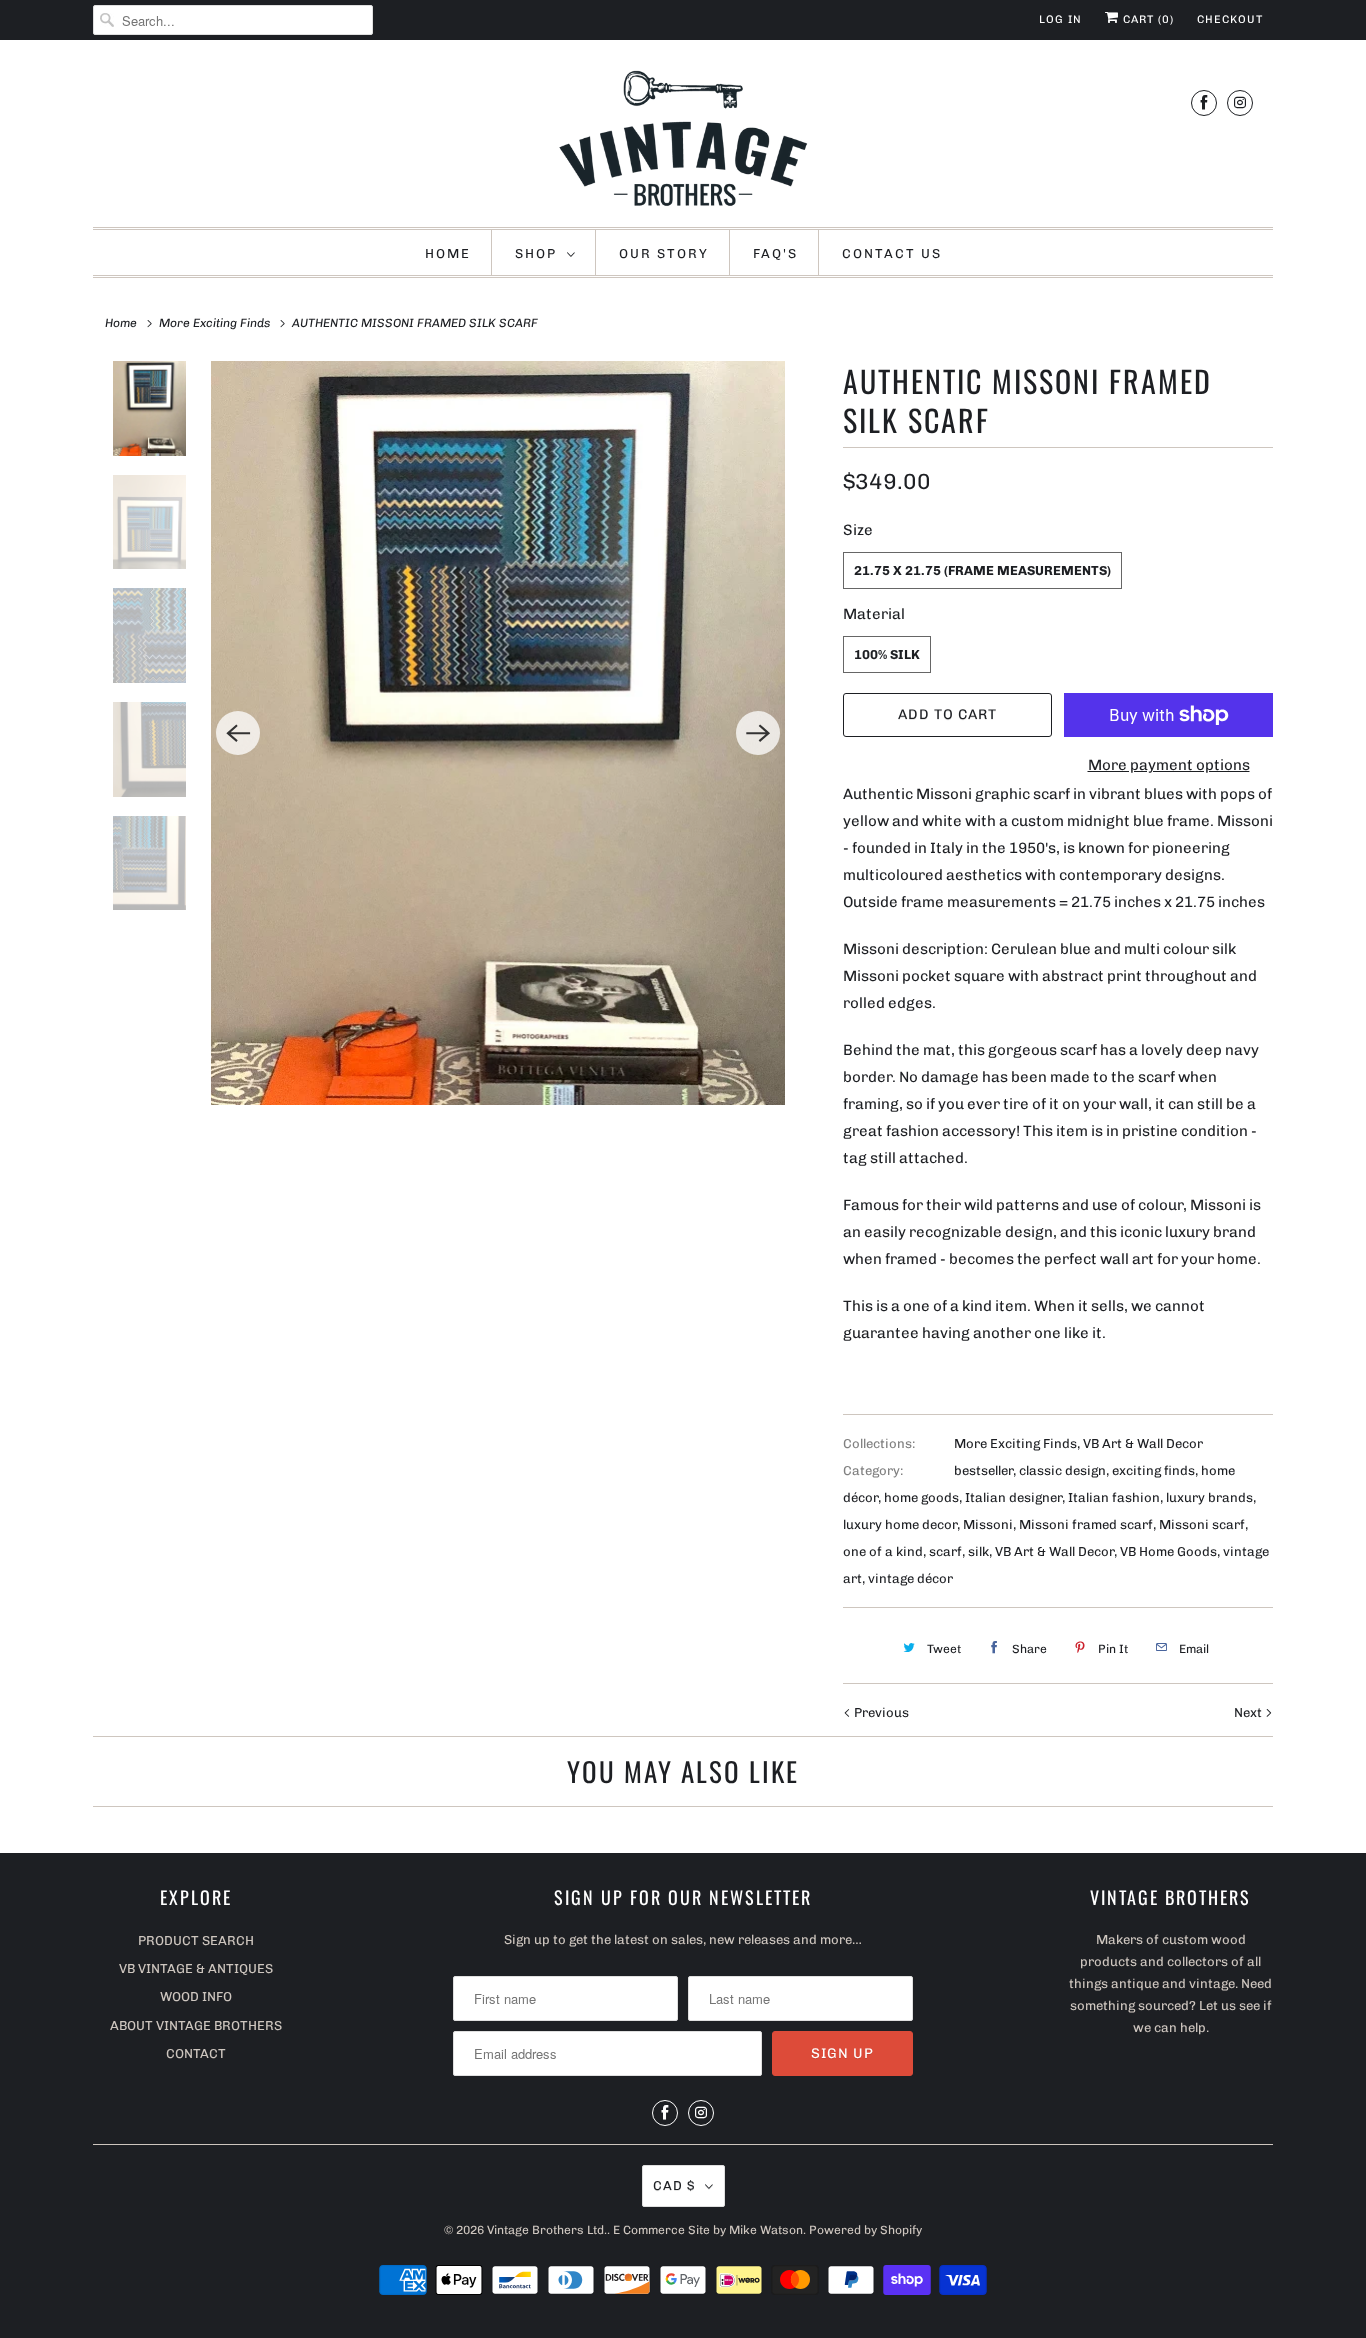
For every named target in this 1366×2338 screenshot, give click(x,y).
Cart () (1146, 19)
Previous (880, 1712)
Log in (1060, 19)
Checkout (1230, 19)
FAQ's (775, 253)
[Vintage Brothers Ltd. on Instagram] (1240, 102)
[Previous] (238, 733)
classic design (1062, 1470)
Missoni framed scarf (1086, 1524)
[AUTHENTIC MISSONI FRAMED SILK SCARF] (498, 733)
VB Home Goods (1168, 1551)
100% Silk (887, 654)
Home (448, 253)
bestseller (983, 1470)
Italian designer (1013, 1497)
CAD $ (674, 2185)
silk (978, 1551)
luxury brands (1209, 1497)
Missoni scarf (1202, 1524)
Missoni (988, 1524)
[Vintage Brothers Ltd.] (683, 138)
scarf (945, 1551)
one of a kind (883, 1551)
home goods (921, 1497)
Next (1249, 1712)
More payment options (1169, 765)
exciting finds (1153, 1470)
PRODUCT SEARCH (196, 1940)
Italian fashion (1114, 1497)
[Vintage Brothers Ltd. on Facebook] (1204, 102)
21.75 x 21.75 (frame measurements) (982, 570)
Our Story (664, 253)
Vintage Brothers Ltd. (547, 2230)
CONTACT (196, 2053)
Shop (536, 253)
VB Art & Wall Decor (1143, 1443)
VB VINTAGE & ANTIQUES (196, 1968)
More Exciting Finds (1015, 1443)
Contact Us (892, 253)
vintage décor (910, 1578)
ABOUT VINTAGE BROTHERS (196, 2025)
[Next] (758, 733)
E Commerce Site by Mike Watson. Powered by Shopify (767, 2230)
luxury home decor (900, 1524)
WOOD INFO (196, 1996)
